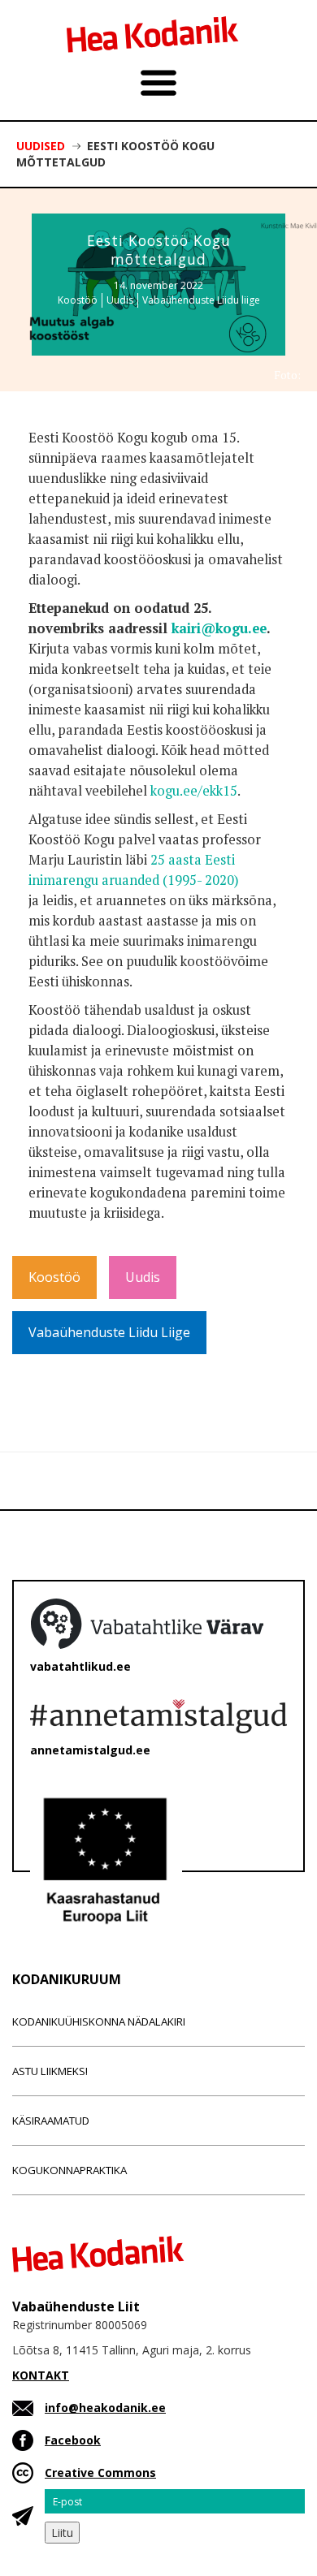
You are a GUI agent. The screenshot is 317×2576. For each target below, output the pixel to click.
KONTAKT (41, 2375)
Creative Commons (100, 2472)
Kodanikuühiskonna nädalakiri (99, 2022)
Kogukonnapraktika (69, 2170)
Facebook (73, 2440)
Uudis (120, 300)
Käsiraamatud (51, 2121)
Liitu (62, 2533)
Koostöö (78, 300)
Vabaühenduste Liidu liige (201, 300)
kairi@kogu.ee (219, 628)
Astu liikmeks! (50, 2071)
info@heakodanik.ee (105, 2408)
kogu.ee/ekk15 (194, 791)
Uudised (41, 146)
